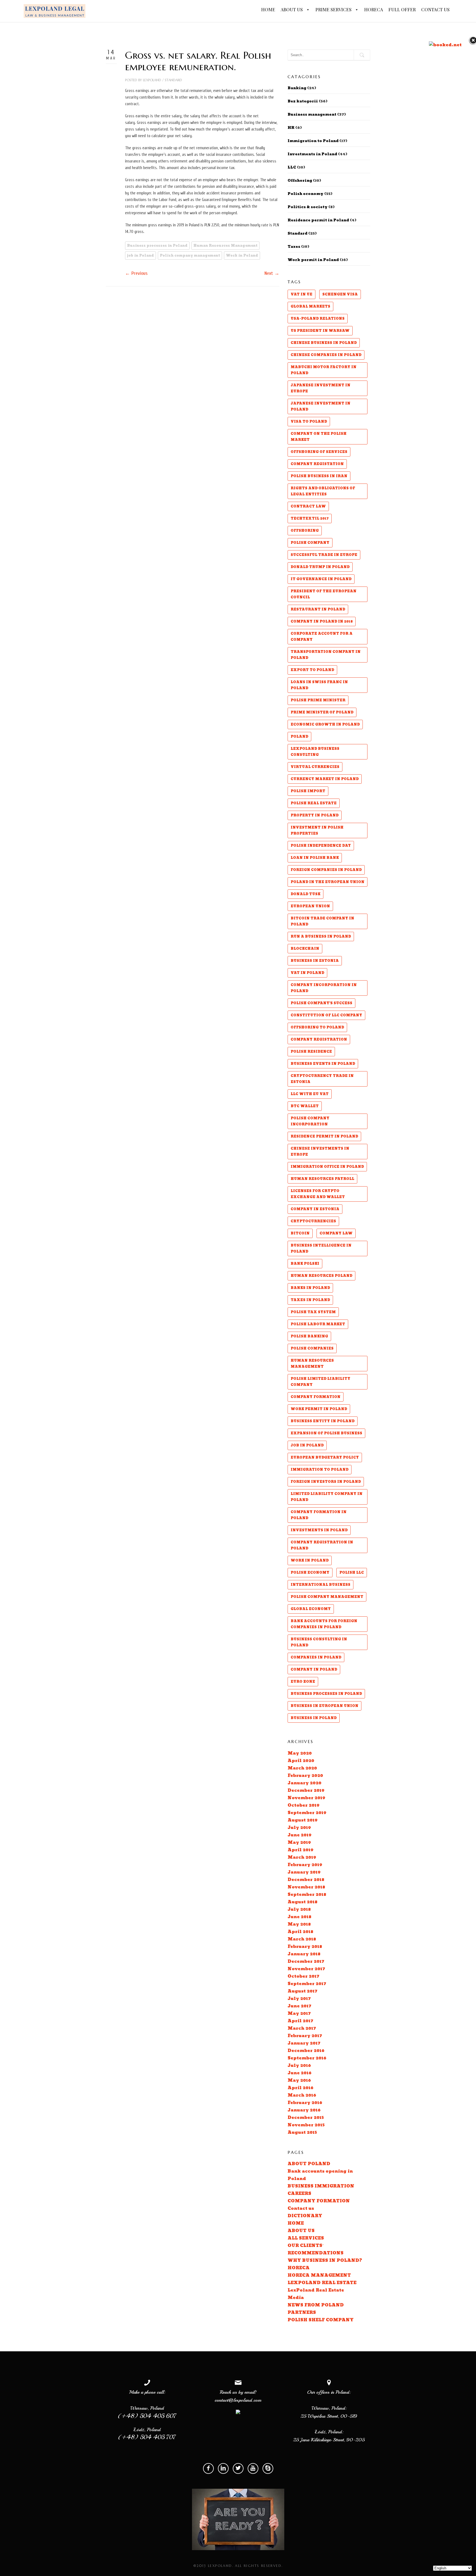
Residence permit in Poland (318, 220)
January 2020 (305, 1783)
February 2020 (305, 1776)
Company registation (317, 464)
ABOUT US (292, 9)
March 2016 (302, 2095)
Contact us (301, 2209)
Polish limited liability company (321, 1382)
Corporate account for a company (322, 637)
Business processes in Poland (157, 246)
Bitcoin (300, 1233)
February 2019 (305, 1865)
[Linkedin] (223, 2468)
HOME (268, 9)
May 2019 (299, 1843)
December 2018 (306, 1880)
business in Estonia (315, 961)
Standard (173, 80)
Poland (299, 737)
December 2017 (306, 1962)
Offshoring (300, 181)
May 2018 (299, 1924)
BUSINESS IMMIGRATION (321, 2186)
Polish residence (311, 1052)
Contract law (308, 506)
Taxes (294, 247)
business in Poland (314, 1718)
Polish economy (305, 194)
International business (321, 1585)
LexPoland (152, 80)
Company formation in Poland (319, 1515)
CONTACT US (435, 9)
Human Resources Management (225, 246)
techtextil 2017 (310, 519)
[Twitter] (238, 2468)
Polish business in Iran (319, 476)
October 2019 (304, 1805)
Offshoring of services (319, 452)
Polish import (308, 791)
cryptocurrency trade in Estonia (322, 1079)
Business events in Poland (323, 1064)
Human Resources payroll (322, 1179)
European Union (310, 906)
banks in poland (310, 1288)
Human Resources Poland (321, 1276)
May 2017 (299, 2014)
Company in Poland (314, 1670)
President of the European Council (324, 594)
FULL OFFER (402, 9)
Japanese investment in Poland (321, 406)
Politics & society (308, 207)
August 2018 (302, 1902)
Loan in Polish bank (315, 858)
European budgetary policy (325, 1457)
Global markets (310, 306)
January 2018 (304, 1954)
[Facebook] (208, 2468)
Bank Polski (305, 1264)
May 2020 (300, 1753)
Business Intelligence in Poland (321, 1248)
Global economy (311, 1609)
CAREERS (299, 2194)
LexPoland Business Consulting (315, 752)
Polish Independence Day (321, 846)
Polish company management (190, 256)
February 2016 (305, 2103)
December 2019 (306, 1791)
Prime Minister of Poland (322, 712)
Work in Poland (242, 256)
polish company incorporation (310, 1121)
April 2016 (301, 2088)
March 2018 (302, 1939)
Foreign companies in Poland (326, 870)
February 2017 (305, 2036)
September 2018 (307, 1895)
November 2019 (306, 1798)
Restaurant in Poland (318, 609)
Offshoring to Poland (317, 1027)
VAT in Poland (307, 973)
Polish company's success (321, 1003)
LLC (292, 167)
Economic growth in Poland (325, 724)
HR (291, 128)
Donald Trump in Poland (320, 567)
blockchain (305, 949)
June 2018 (299, 1917)
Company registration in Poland (322, 1545)
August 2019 (303, 1820)
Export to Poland (312, 670)
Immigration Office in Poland (327, 1167)
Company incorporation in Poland (324, 988)
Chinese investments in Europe (320, 1152)
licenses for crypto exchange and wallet (318, 1194)
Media (296, 2298)
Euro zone (303, 1682)
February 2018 (305, 1947)
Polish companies (312, 1348)
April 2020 (301, 1761)
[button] (307, 10)
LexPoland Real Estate (316, 2290)
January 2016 (304, 2110)
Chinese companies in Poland (326, 355)
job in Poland (140, 256)
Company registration (319, 1039)
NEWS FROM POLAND (316, 2305)
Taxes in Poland (310, 1300)
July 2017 (299, 1999)
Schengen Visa (340, 294)
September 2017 (307, 1984)
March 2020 (302, 1768)
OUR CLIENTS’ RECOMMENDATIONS (316, 2249)
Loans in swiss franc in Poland (319, 685)
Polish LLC (352, 1573)
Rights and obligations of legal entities (323, 491)
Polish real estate (314, 803)
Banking (297, 88)
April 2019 (301, 1850)
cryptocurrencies (313, 1221)
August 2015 (302, 2133)
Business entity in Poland (323, 1421)
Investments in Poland (312, 154)
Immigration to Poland (313, 141)
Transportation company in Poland (326, 655)
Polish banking (309, 1336)
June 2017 (299, 2006)
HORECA (374, 9)
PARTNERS (302, 2313)
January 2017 (304, 2043)
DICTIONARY (305, 2216)
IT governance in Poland (321, 579)
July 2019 (299, 1828)
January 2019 (304, 1872)
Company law (336, 1233)
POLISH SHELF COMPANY (321, 2320)
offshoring (305, 531)
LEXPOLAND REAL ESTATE (322, 2283)
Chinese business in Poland (324, 343)
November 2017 (306, 1969)
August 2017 (302, 1991)
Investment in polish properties (317, 830)
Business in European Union (324, 1706)
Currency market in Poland (325, 779)
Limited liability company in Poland (327, 1497)
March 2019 (302, 1857)
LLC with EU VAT (310, 1094)
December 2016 (306, 2051)
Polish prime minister (318, 700)
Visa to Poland (309, 422)
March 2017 (302, 2028)
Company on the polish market (319, 437)
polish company (310, 543)
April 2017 (300, 2021)
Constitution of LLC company (326, 1015)
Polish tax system (313, 1312)
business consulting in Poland (319, 1642)
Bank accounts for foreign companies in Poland (324, 1624)
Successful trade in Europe (324, 555)
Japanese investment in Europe (321, 388)
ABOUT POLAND (309, 2164)
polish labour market (318, 1324)
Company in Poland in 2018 (322, 621)
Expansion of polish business (326, 1433)
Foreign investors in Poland (326, 1482)
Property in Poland (315, 815)
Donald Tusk (305, 894)
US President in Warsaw (320, 331)
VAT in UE (301, 294)
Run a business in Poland (321, 937)
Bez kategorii (303, 101)
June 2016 (300, 2073)
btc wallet (305, 1106)
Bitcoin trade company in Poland (322, 921)
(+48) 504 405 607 (147, 2416)
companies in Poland (316, 1657)
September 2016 (307, 2058)
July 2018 (299, 1909)
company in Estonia (315, 1209)
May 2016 (299, 2080)
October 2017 (303, 1976)
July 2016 (299, 2066)
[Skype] (268, 2468)
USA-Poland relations (318, 319)
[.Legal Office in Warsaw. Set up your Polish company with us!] (55, 11)
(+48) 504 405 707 (147, 2437)
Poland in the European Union (328, 882)
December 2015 (306, 2118)
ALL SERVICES (306, 2238)
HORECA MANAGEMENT (319, 2275)
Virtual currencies (315, 767)
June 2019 (300, 1835)
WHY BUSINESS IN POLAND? (325, 2261)
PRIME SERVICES (334, 9)
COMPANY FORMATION (319, 2201)
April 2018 (300, 1932)
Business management (312, 115)
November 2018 (306, 1887)
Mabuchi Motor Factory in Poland (324, 370)
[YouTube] (253, 2468)
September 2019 (307, 1813)
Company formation (316, 1397)
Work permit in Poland (313, 260)
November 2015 (306, 2125)
